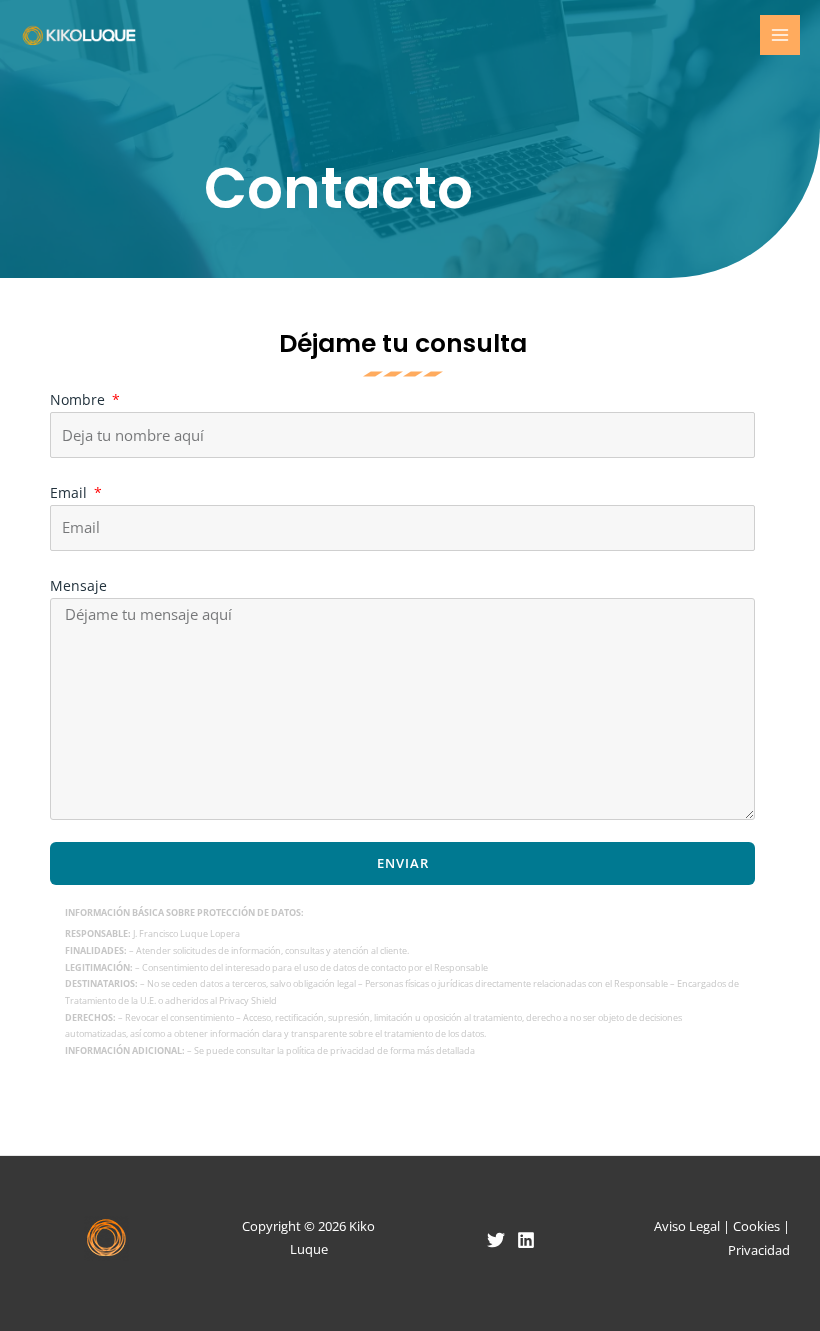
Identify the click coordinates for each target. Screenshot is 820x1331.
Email (70, 492)
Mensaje (78, 585)
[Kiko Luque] (80, 35)
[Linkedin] (526, 1240)
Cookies (756, 1226)
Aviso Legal (687, 1226)
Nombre (79, 399)
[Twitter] (496, 1240)
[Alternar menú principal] (780, 35)
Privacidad (759, 1250)
